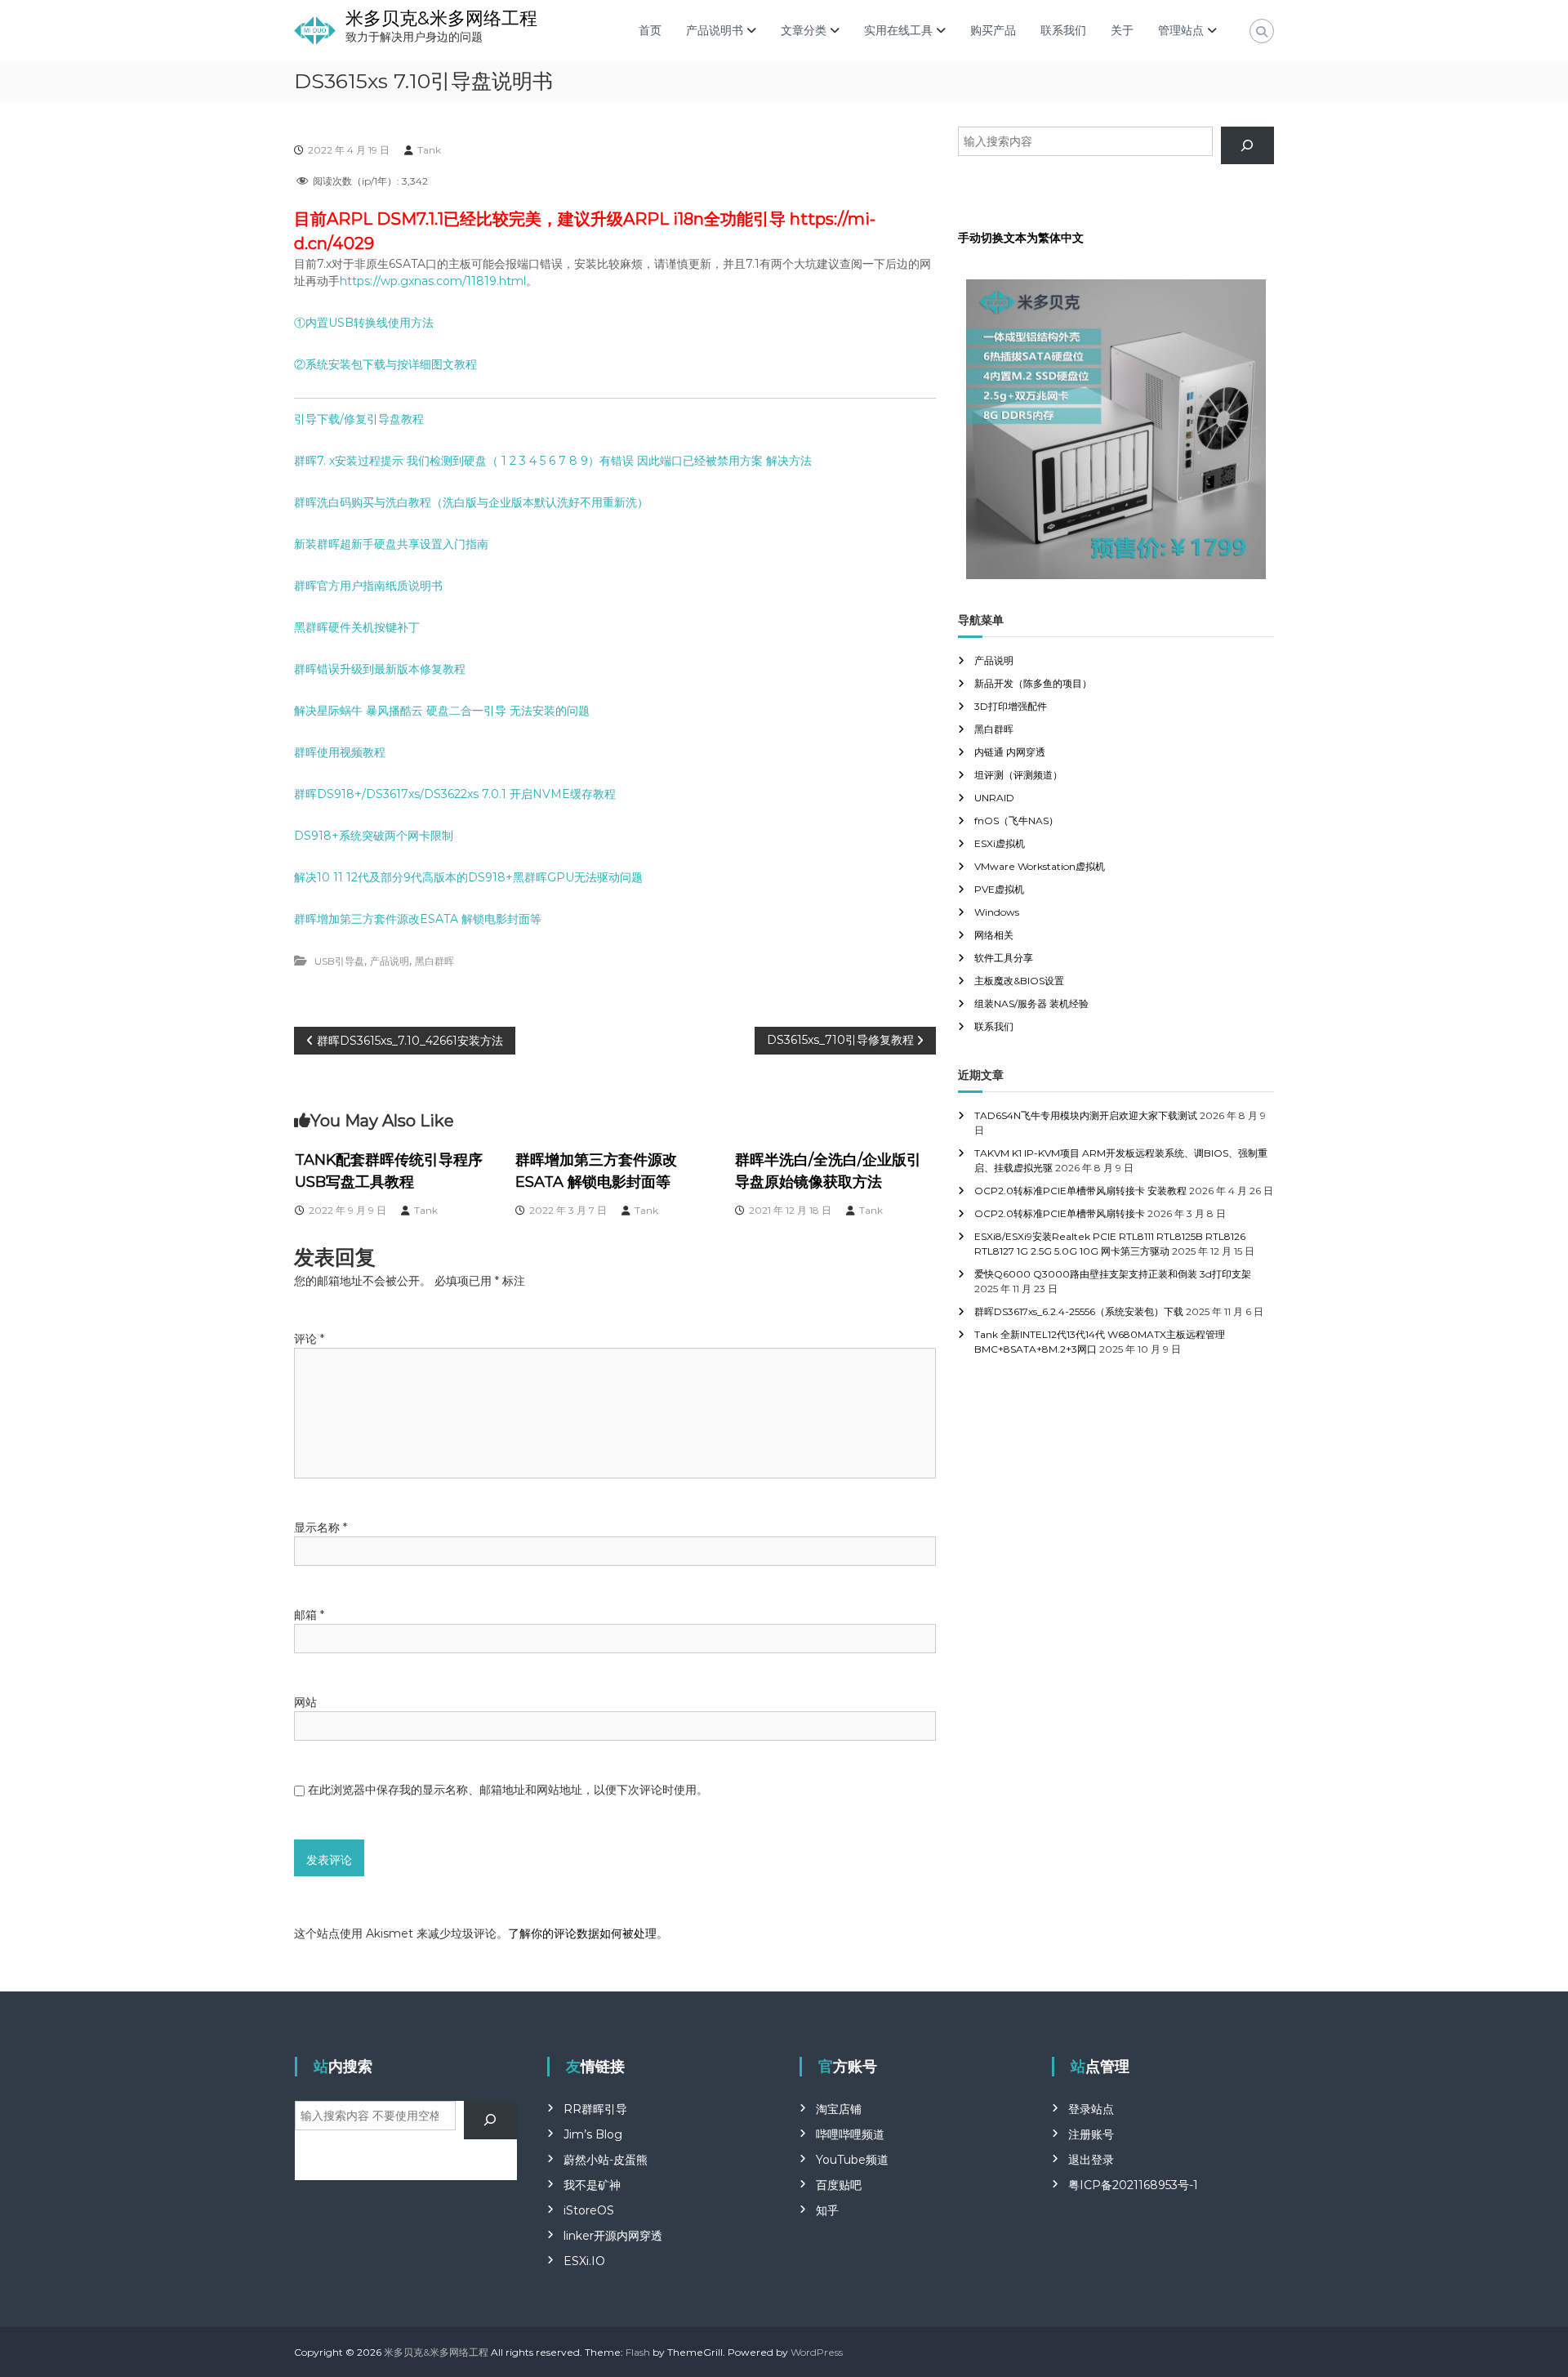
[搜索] (1247, 146)
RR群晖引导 (595, 2109)
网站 (305, 1702)
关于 (1122, 30)
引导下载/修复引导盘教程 (359, 419)
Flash (638, 2352)
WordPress (817, 2352)
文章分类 (804, 30)
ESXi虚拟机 (1000, 843)
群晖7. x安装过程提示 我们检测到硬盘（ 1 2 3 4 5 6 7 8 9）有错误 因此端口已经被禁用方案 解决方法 (553, 461)
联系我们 (1063, 30)
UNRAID (994, 798)
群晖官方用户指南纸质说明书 (368, 586)
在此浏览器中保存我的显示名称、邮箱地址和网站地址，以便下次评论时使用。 (508, 1790)
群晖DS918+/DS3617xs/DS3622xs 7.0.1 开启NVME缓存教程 (455, 794)
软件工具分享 (1004, 958)
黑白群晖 (434, 961)
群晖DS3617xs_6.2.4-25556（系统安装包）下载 (1079, 1311)
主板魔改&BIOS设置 (1019, 981)
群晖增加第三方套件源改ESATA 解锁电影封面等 (418, 919)
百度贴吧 (839, 2185)
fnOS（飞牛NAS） (1016, 821)
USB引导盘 (339, 961)
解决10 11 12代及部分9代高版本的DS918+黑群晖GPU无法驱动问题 (468, 877)
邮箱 (309, 1615)
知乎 (827, 2210)
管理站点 (1181, 30)
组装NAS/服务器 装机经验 (1031, 1003)
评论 (309, 1339)
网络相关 (994, 935)
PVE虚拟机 (999, 889)
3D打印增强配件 (1011, 706)
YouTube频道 (852, 2160)
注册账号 (1091, 2134)
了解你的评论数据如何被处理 (582, 1933)
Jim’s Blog (593, 2134)
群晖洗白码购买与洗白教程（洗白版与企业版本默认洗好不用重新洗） (471, 502)
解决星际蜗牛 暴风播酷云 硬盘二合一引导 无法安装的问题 (442, 711)
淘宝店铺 (839, 2109)
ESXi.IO (584, 2261)
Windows (997, 912)
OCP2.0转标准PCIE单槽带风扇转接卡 (1060, 1213)
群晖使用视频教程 (340, 752)
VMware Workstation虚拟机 (1040, 866)
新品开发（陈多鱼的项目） (1033, 683)
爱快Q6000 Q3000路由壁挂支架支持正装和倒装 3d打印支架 (1113, 1274)
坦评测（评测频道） (1018, 775)
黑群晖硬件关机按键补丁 (357, 627)
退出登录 (1091, 2160)
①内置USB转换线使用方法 (364, 323)
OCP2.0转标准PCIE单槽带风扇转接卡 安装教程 (1080, 1191)
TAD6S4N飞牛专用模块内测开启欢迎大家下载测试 (1086, 1115)
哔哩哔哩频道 (850, 2134)
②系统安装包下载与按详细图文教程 (385, 364)
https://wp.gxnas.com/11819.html (433, 281)
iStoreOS (589, 2210)
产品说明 (390, 961)
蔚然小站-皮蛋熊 (606, 2160)
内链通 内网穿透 (1010, 752)
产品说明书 (715, 30)
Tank (429, 150)
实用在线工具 (898, 30)
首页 (650, 30)
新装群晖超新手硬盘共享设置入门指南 (391, 544)
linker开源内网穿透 (613, 2236)
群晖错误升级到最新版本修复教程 (380, 669)
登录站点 (1091, 2109)
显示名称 (321, 1527)
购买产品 (993, 30)
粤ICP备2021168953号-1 (1133, 2185)
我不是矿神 (592, 2185)
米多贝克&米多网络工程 (441, 18)
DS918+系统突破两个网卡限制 (374, 836)
